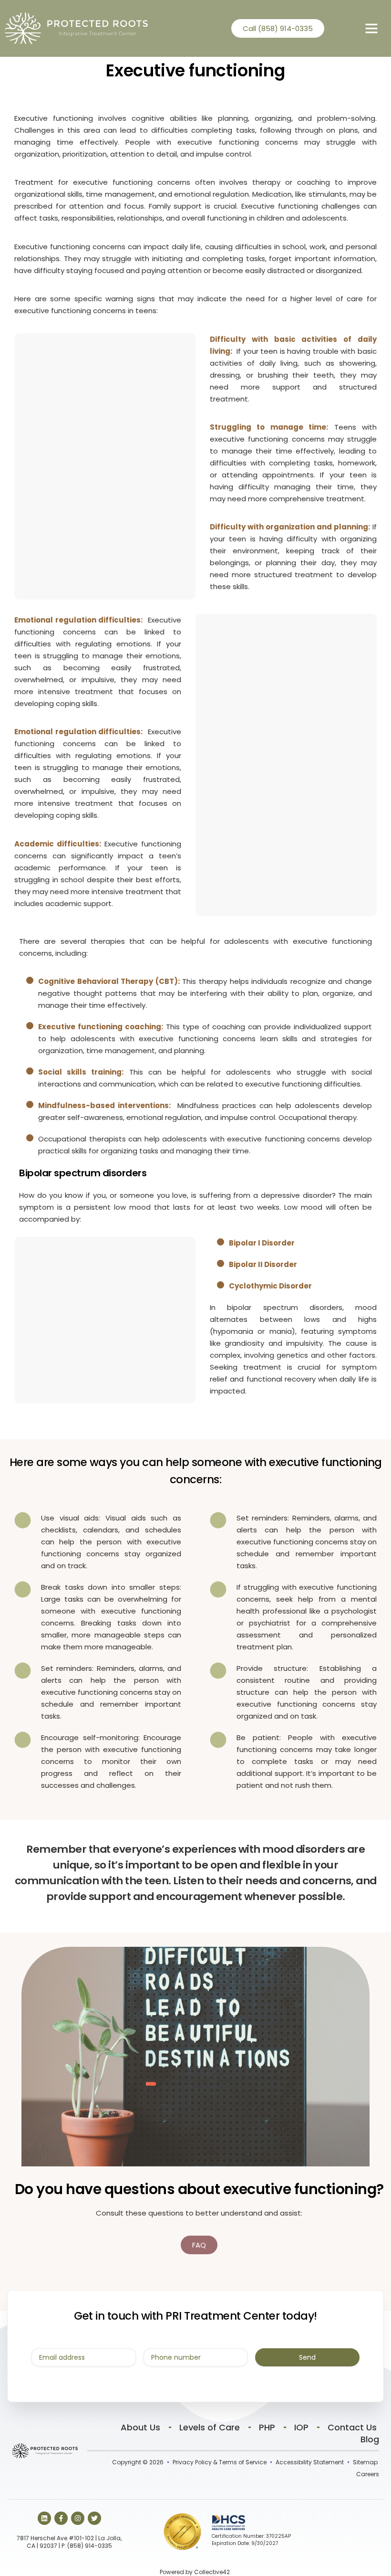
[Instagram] (78, 2518)
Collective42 (212, 2572)
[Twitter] (94, 2518)
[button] (371, 28)
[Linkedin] (44, 2518)
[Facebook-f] (61, 2518)
